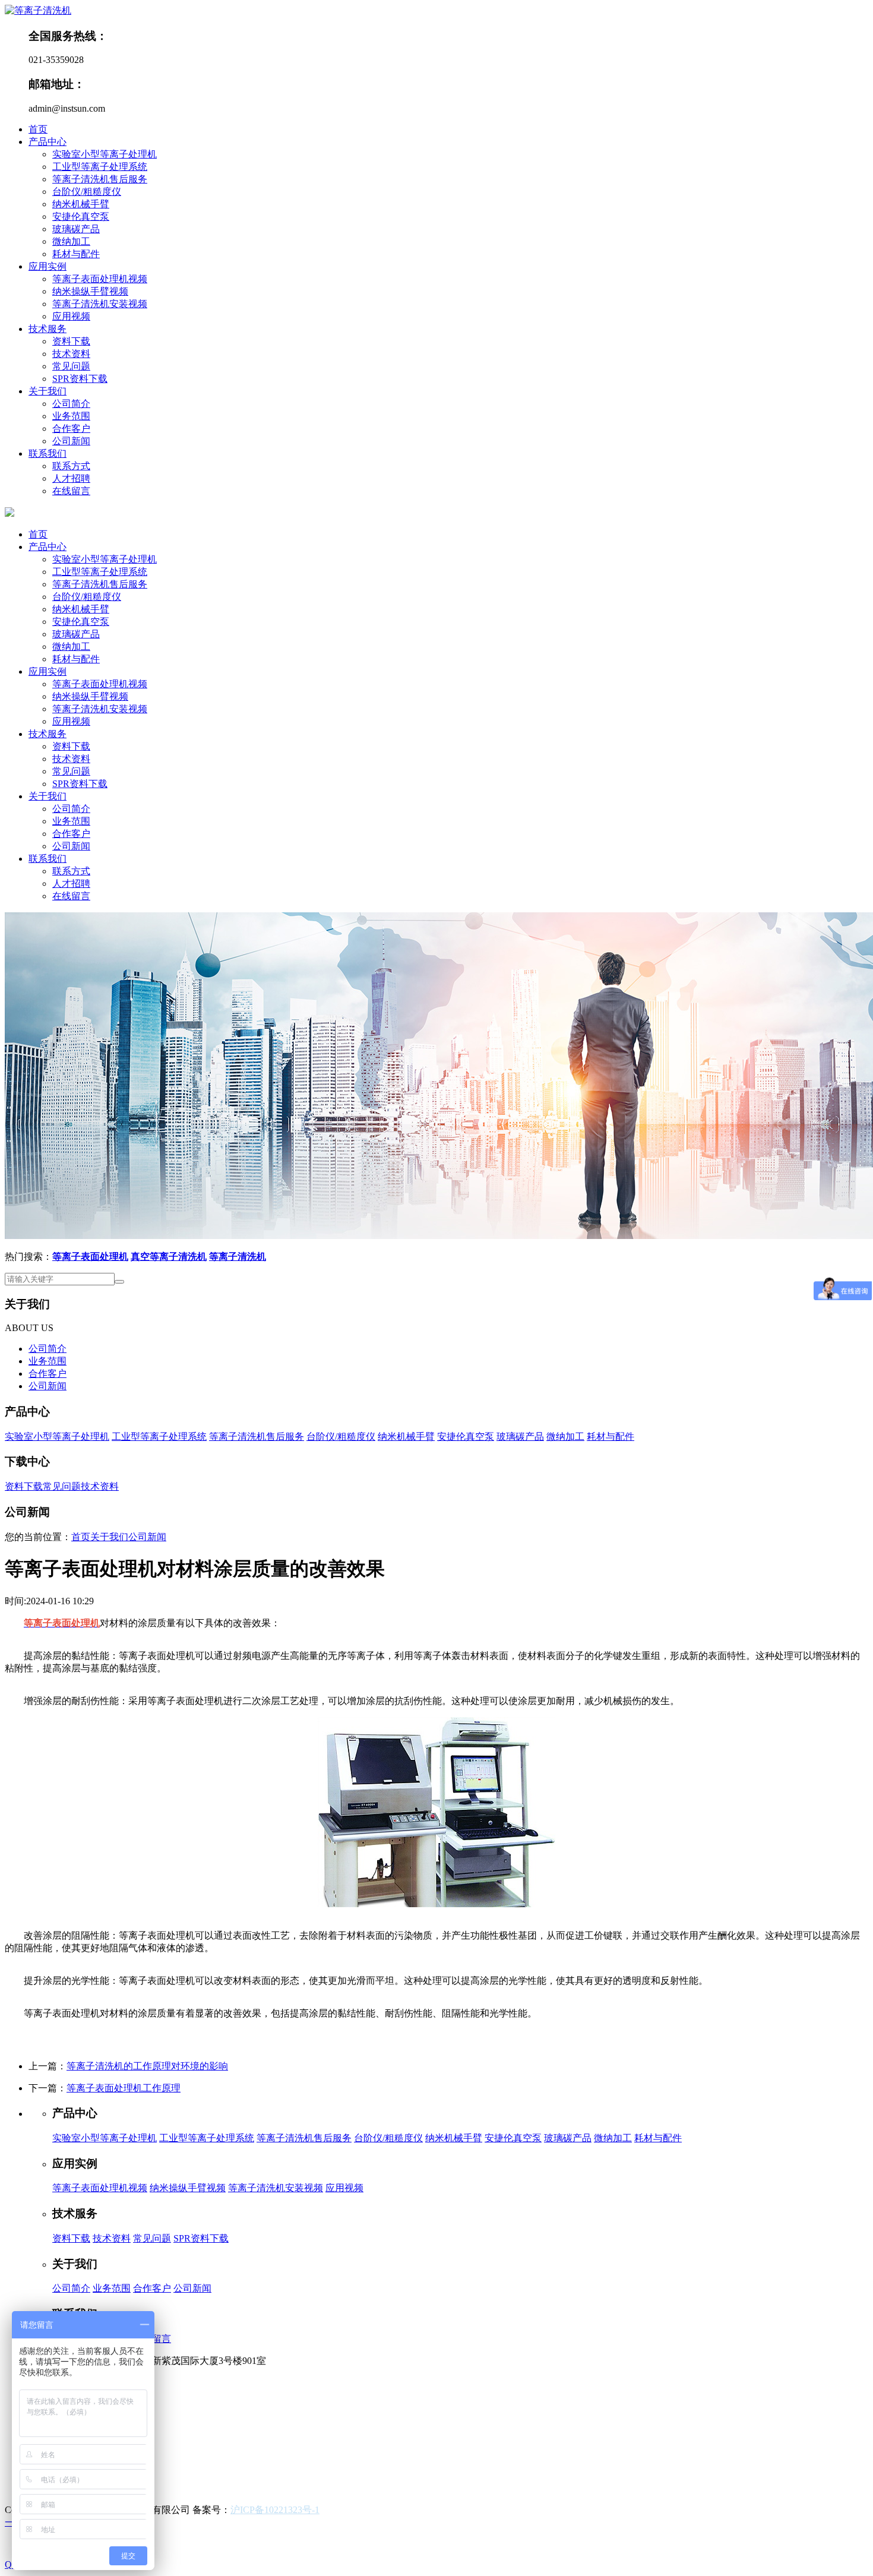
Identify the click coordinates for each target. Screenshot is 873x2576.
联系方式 (71, 466)
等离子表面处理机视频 (100, 279)
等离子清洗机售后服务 (100, 179)
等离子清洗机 (238, 1257)
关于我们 (48, 391)
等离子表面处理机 (90, 1257)
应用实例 (48, 266)
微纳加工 (71, 241)
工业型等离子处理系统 (100, 167)
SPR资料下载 (80, 379)
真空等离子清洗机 (169, 1257)
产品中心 (48, 142)
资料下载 (71, 341)
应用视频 (71, 316)
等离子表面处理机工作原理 (124, 2088)
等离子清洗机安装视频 (100, 304)
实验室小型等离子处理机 (105, 154)
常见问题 (71, 366)
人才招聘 (71, 478)
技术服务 (48, 329)
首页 (38, 129)
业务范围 (71, 416)
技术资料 (71, 354)
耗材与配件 (76, 254)
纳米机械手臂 (81, 204)
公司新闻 (71, 441)
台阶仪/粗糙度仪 (87, 192)
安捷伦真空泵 (81, 216)
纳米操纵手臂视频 (90, 291)
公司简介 (71, 404)
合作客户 (71, 429)
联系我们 (48, 453)
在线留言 (71, 491)
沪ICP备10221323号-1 (275, 2510)
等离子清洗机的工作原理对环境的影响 (147, 2066)
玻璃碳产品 (76, 229)
